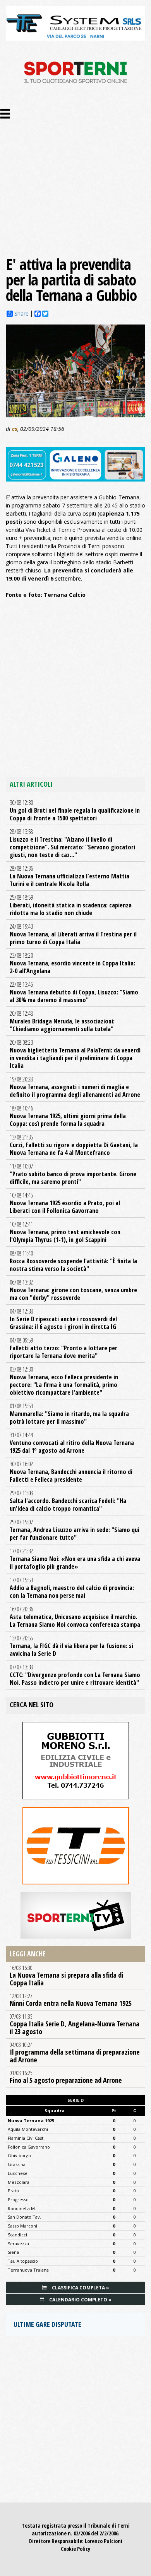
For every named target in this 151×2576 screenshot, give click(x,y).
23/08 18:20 (72, 963)
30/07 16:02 (71, 1472)
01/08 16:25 (66, 2077)
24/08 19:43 (73, 934)
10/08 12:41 (65, 1232)
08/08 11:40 (73, 1261)
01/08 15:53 (69, 1414)
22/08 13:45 (74, 992)
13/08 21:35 (74, 1145)
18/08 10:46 (68, 1116)
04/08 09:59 (63, 1348)
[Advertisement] (75, 177)
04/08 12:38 (63, 1319)
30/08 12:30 (75, 810)
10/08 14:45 (65, 1203)
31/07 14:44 (72, 1443)
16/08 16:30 (66, 1976)
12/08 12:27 (71, 2000)
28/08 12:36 (69, 876)
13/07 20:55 (71, 1646)
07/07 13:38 (75, 1675)
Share (21, 314)
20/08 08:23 (75, 1054)
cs (15, 429)
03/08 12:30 (64, 1381)
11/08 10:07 (73, 1174)
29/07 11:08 (68, 1501)
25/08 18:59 (71, 905)
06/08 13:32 (73, 1290)
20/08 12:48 (62, 1021)
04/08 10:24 (75, 2053)
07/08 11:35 (75, 2024)
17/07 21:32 (75, 1559)
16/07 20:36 (75, 1617)
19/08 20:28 (75, 1087)
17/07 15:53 (72, 1588)
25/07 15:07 (75, 1530)
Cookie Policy (75, 2549)
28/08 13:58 (72, 843)
